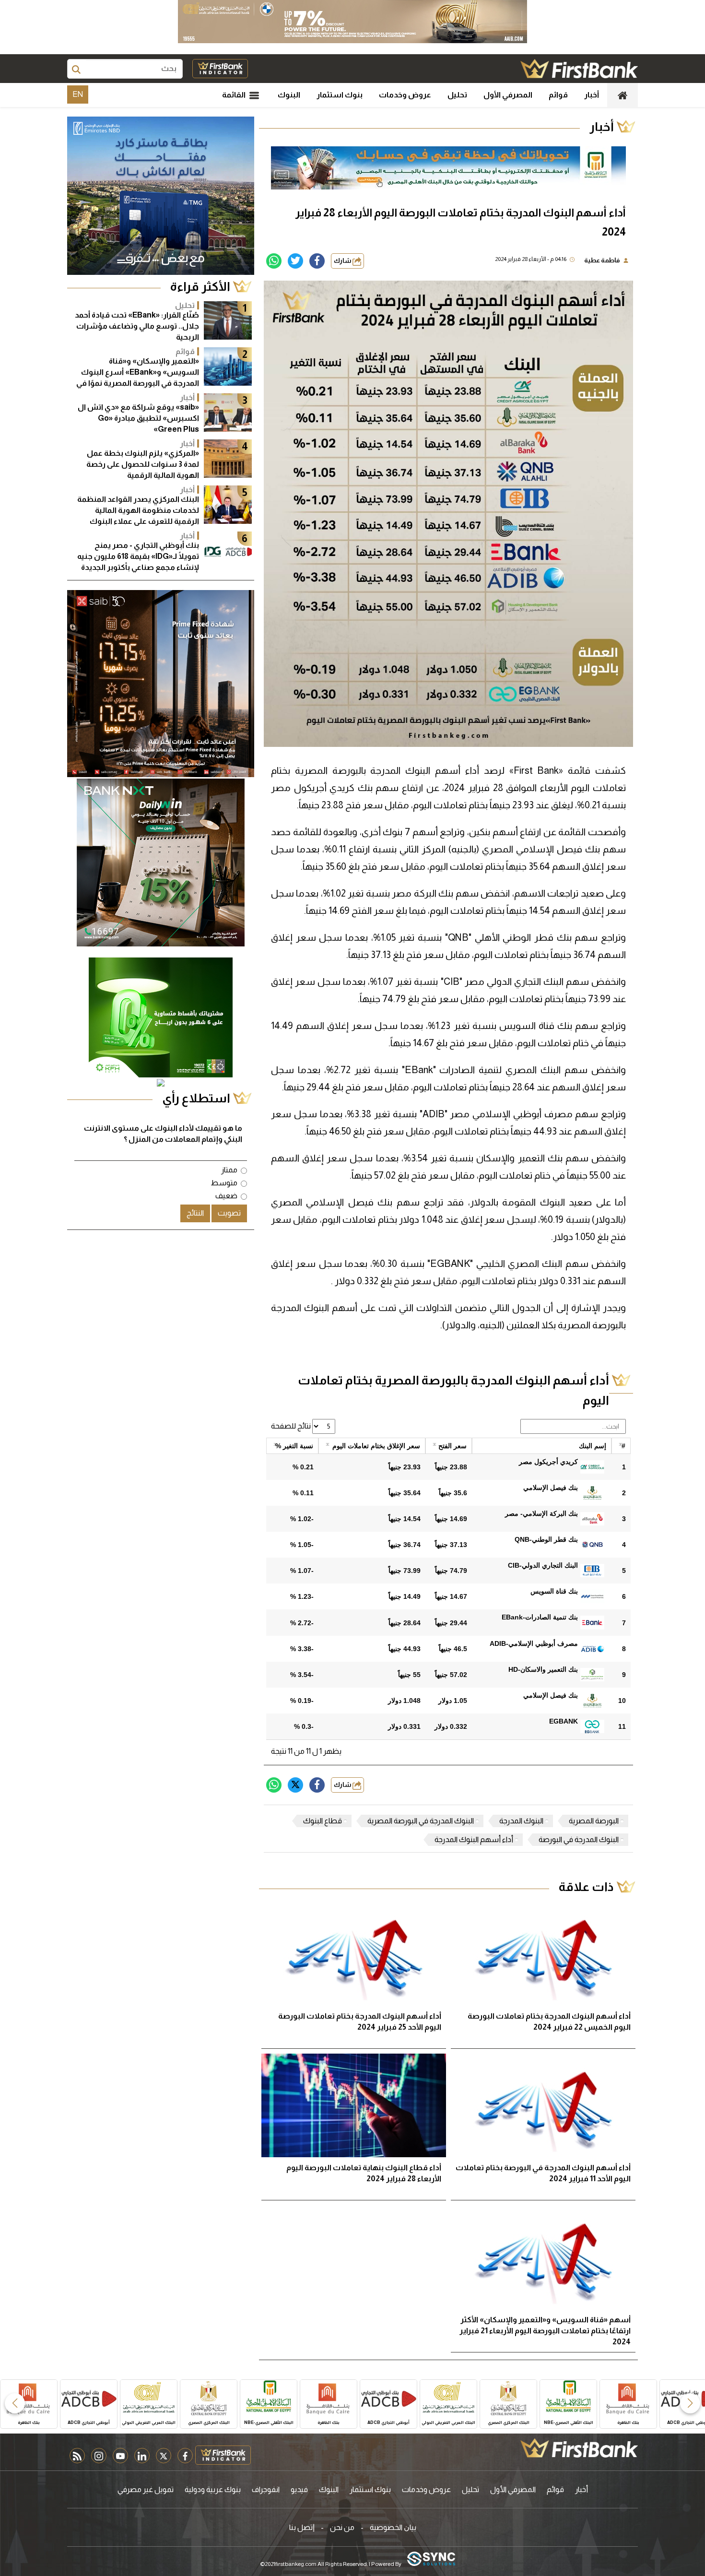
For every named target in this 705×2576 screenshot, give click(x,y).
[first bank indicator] (220, 69)
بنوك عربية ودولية (213, 2489)
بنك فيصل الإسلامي (551, 1488)
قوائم (558, 95)
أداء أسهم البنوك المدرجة (474, 1839)
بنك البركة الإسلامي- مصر (541, 1513)
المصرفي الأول (508, 95)
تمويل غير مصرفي (146, 2489)
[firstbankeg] (579, 69)
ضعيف (226, 1196)
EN (78, 94)
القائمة (235, 95)
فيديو (299, 2489)
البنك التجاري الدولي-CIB (543, 1565)
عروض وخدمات (405, 95)
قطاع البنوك (323, 1821)
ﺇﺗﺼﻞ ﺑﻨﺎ (302, 2527)
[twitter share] (295, 261)
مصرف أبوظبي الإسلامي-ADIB (534, 1643)
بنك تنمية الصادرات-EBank (540, 1617)
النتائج (195, 1213)
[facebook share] (317, 261)
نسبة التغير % (294, 1446)
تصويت (229, 1213)
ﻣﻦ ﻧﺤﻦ (342, 2527)
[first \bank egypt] (579, 2448)
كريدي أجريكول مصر (548, 1462)
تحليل (457, 95)
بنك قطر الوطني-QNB (546, 1539)
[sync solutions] (431, 2559)
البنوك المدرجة (521, 1821)
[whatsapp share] (274, 261)
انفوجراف (266, 2489)
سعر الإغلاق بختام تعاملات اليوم (376, 1446)
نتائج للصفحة (292, 1426)
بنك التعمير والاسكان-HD (543, 1669)
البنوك (289, 95)
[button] (690, 2403)
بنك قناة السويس (554, 1591)
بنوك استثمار (340, 95)
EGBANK (564, 1721)
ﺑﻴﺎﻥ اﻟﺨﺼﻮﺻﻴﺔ (393, 2527)
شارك (343, 261)
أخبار (592, 95)
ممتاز (229, 1170)
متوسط (224, 1183)
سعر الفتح (452, 1446)
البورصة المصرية (594, 1821)
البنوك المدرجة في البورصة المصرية (421, 1821)
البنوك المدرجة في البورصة (579, 1839)
